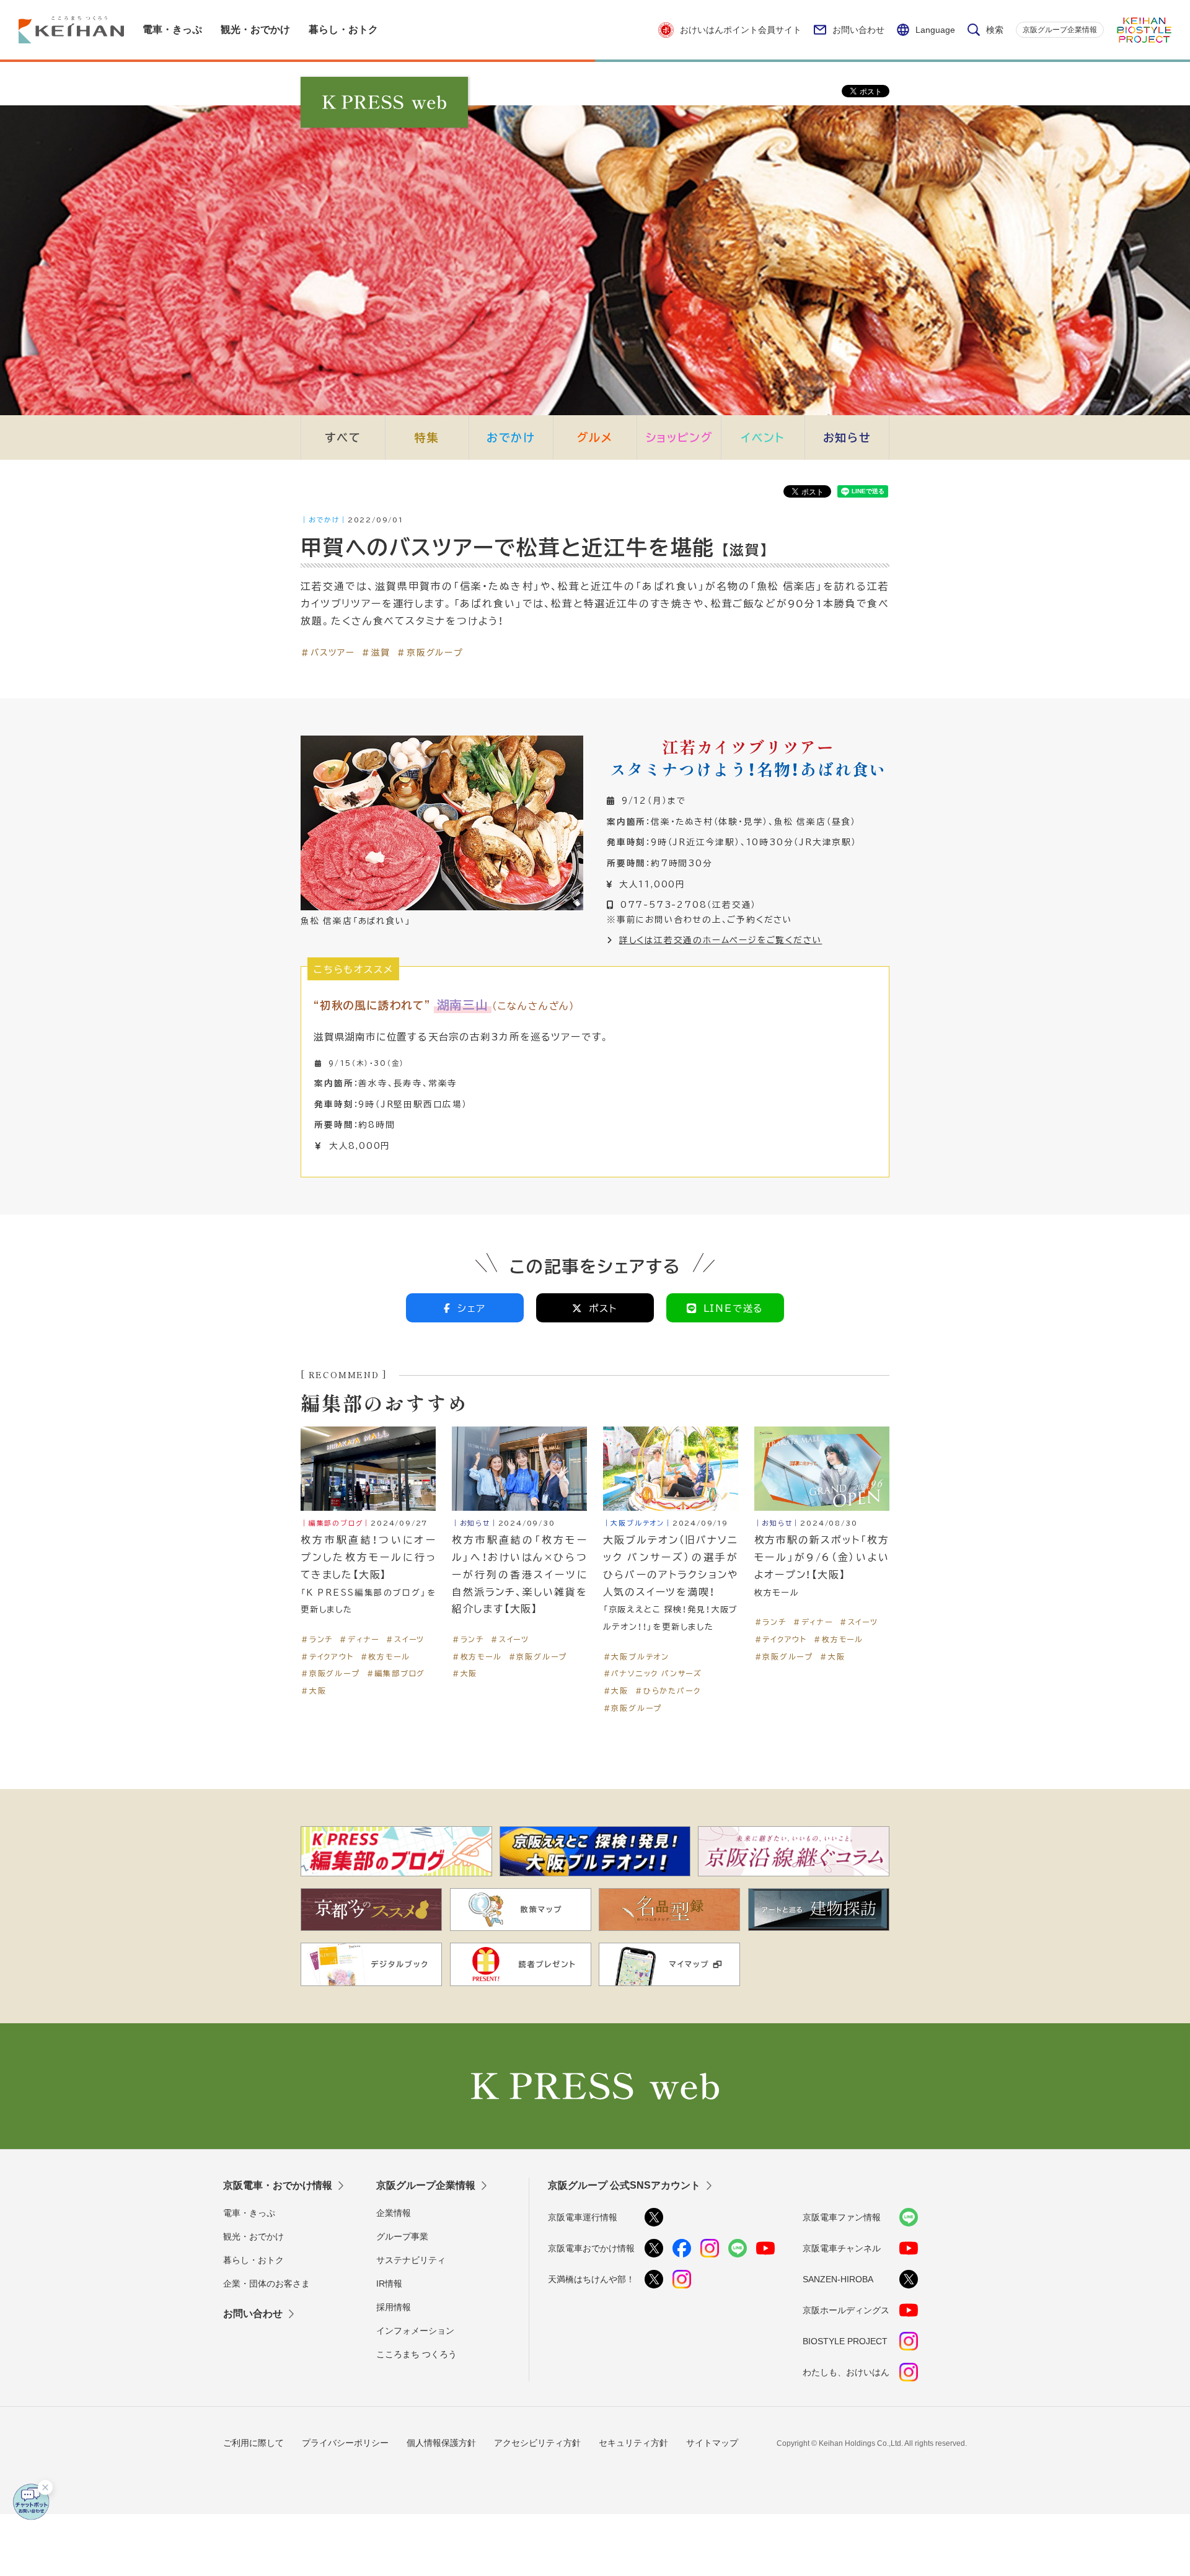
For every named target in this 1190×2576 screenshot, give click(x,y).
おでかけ (511, 437)
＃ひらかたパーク (668, 1690)
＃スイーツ (405, 1639)
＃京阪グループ (430, 652)
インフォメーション (415, 2331)
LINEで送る (734, 1308)
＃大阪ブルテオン (636, 1656)
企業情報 (394, 2213)
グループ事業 (402, 2236)
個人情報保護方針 (441, 2443)
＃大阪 (313, 1690)
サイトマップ (712, 2443)
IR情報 (389, 2284)
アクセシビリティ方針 (537, 2443)
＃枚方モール (385, 1656)
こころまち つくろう (416, 2354)
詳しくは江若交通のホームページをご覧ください (721, 939)
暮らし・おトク (253, 2260)
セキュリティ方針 (633, 2443)
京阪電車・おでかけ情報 (278, 2185)
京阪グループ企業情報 (1060, 30)
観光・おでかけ (253, 2236)
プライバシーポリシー (345, 2443)
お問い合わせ (858, 30)
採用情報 (394, 2307)
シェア (472, 1308)
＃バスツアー (328, 652)
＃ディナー (359, 1639)
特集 (427, 437)
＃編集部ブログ (396, 1673)
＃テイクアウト (327, 1656)
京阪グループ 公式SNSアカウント (624, 2185)
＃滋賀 (376, 652)
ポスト (603, 1308)
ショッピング (679, 437)
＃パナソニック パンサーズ (653, 1673)
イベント (763, 437)
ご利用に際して (253, 2443)
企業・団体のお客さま (267, 2284)
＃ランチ (317, 1639)
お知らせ (847, 437)
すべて (343, 437)
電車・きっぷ (249, 2213)
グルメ (595, 437)
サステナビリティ (411, 2260)
